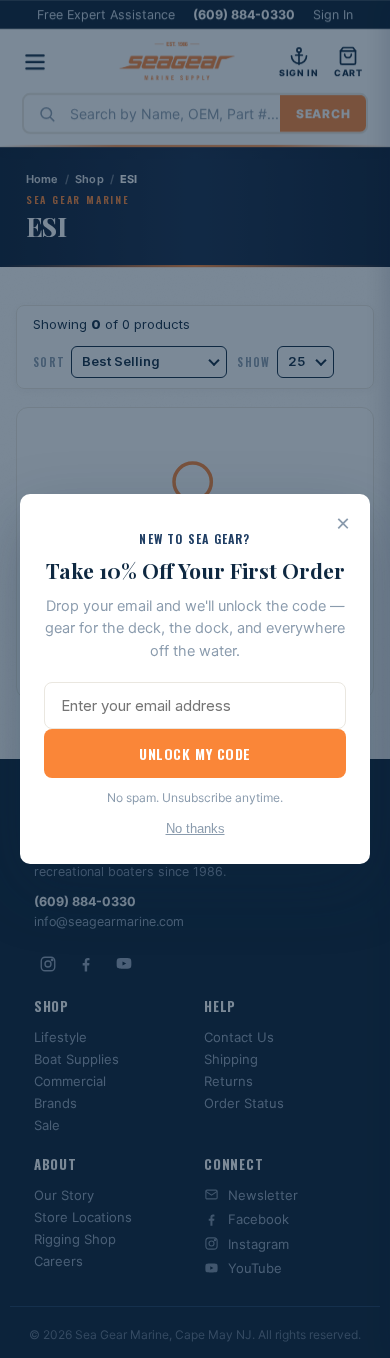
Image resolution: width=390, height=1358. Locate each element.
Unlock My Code (195, 753)
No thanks (195, 828)
